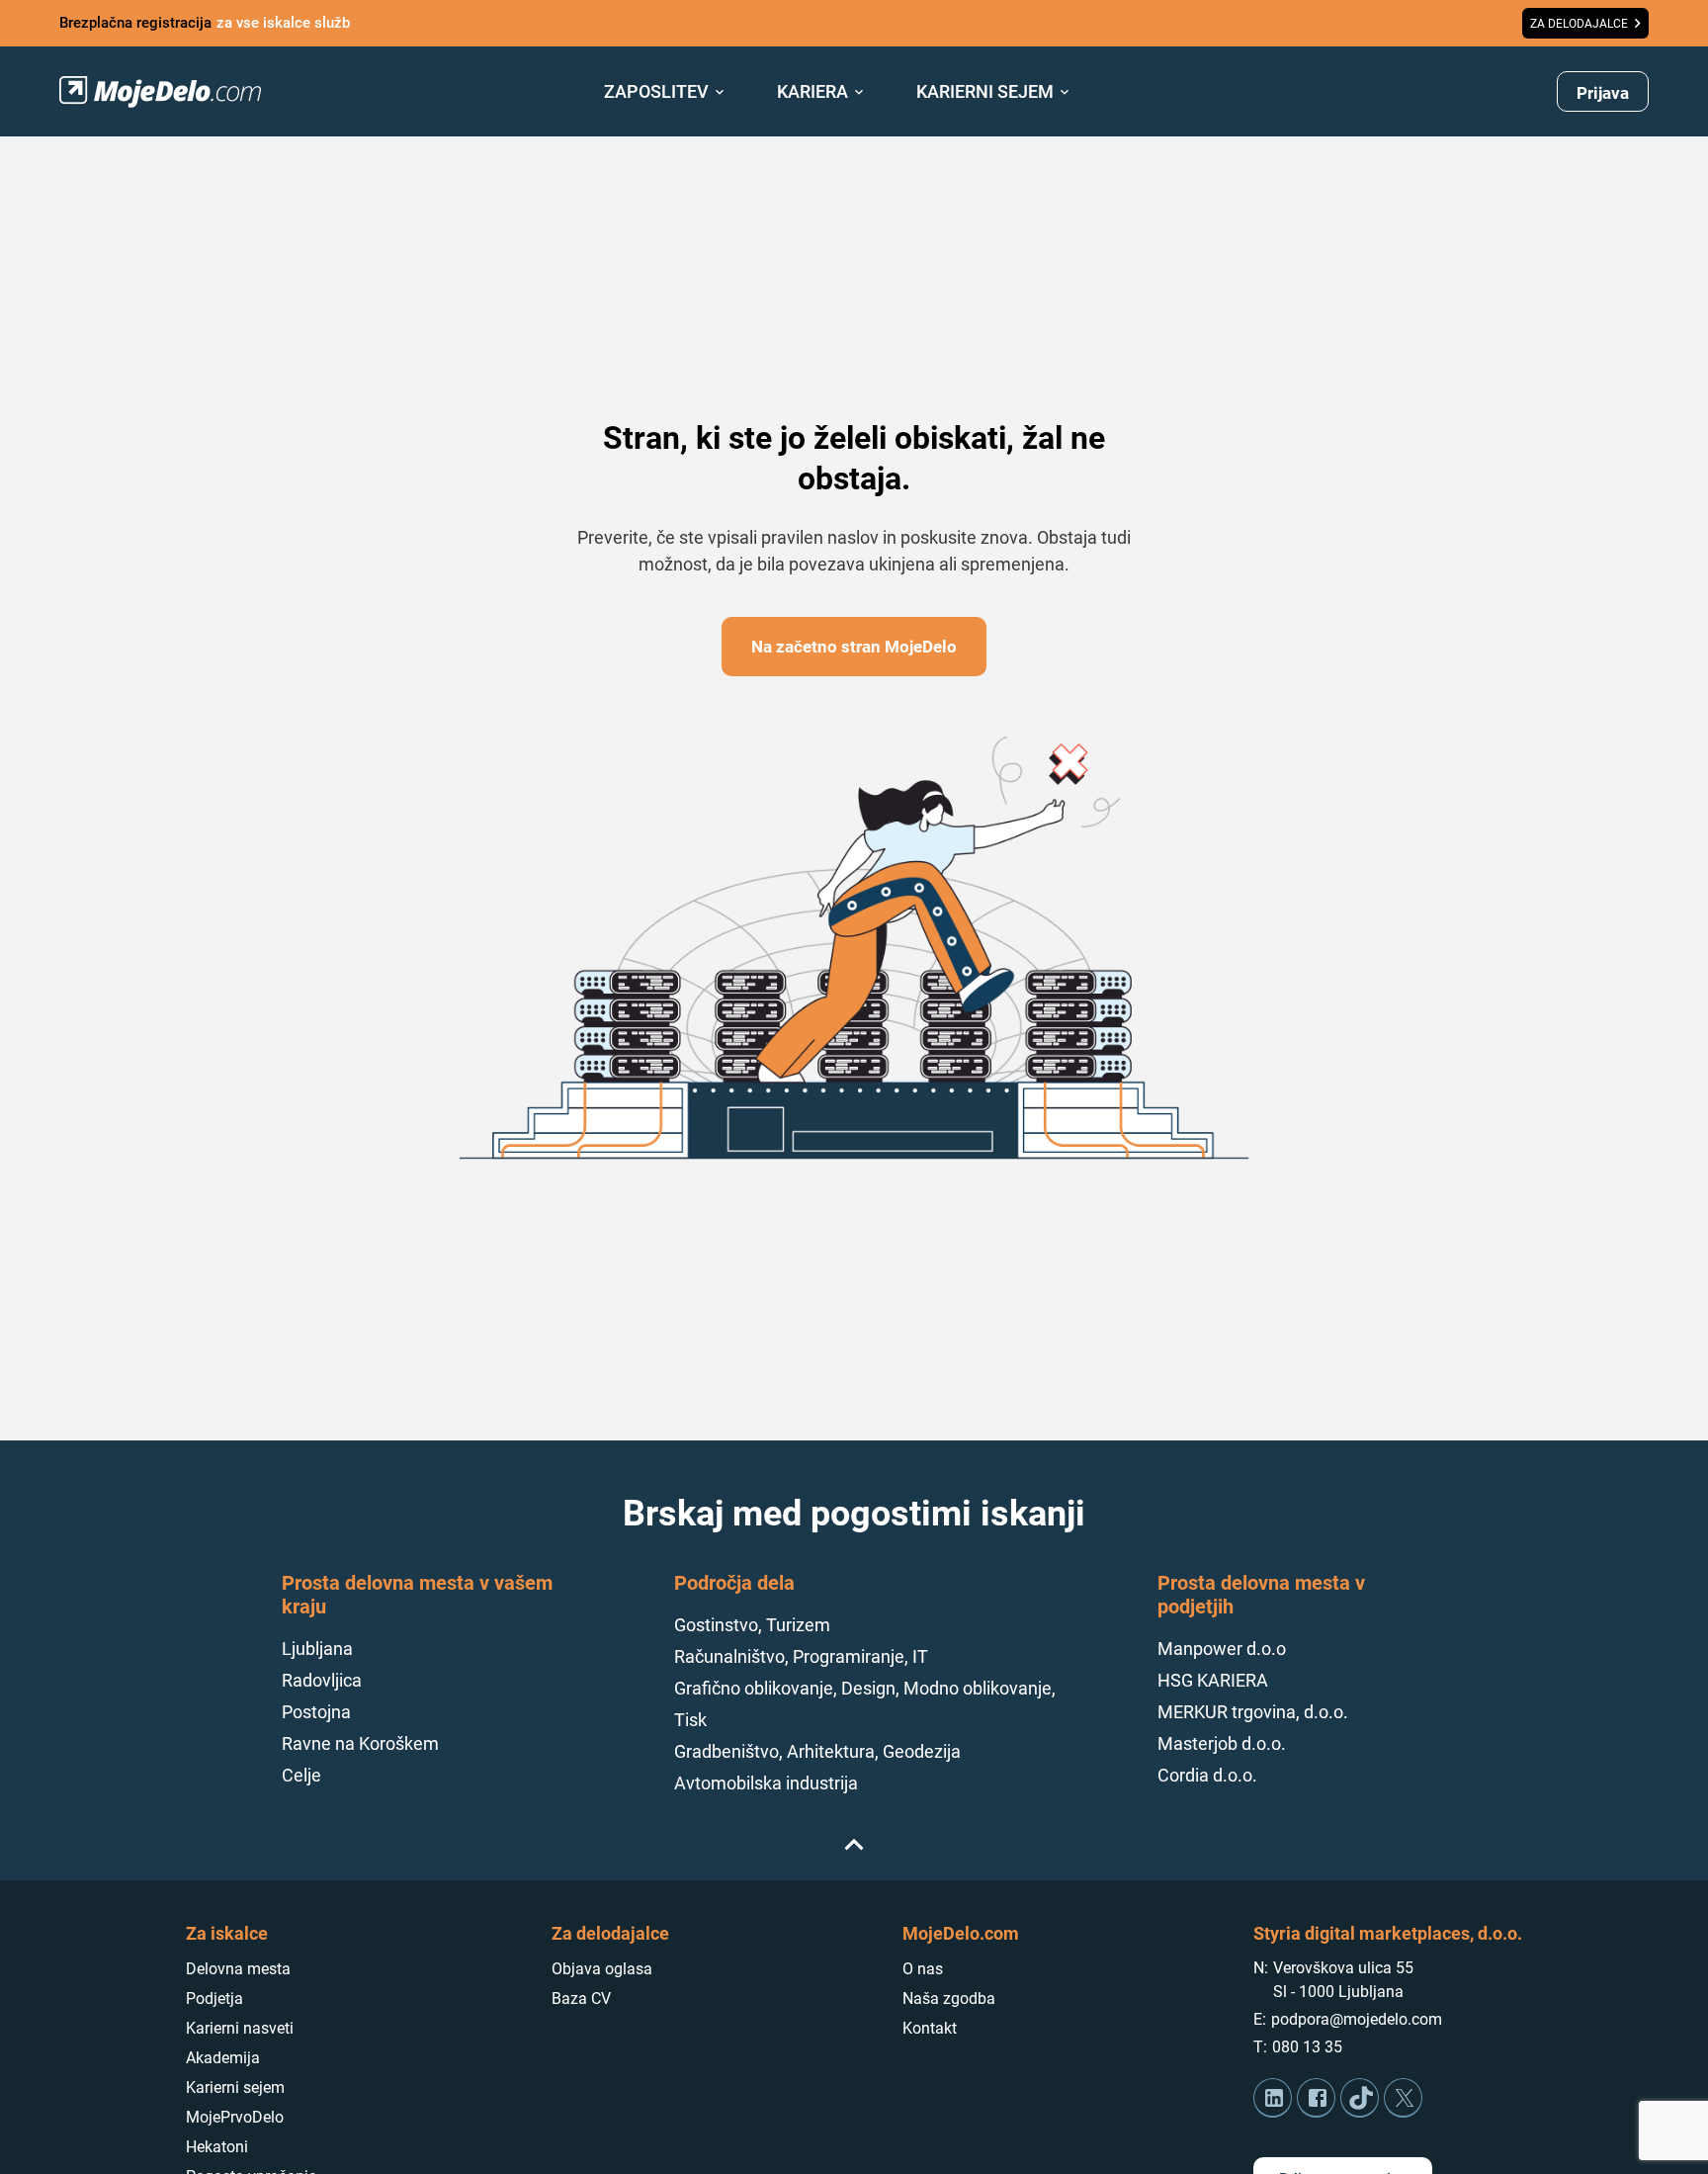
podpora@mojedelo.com (1357, 2019)
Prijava (1603, 93)
